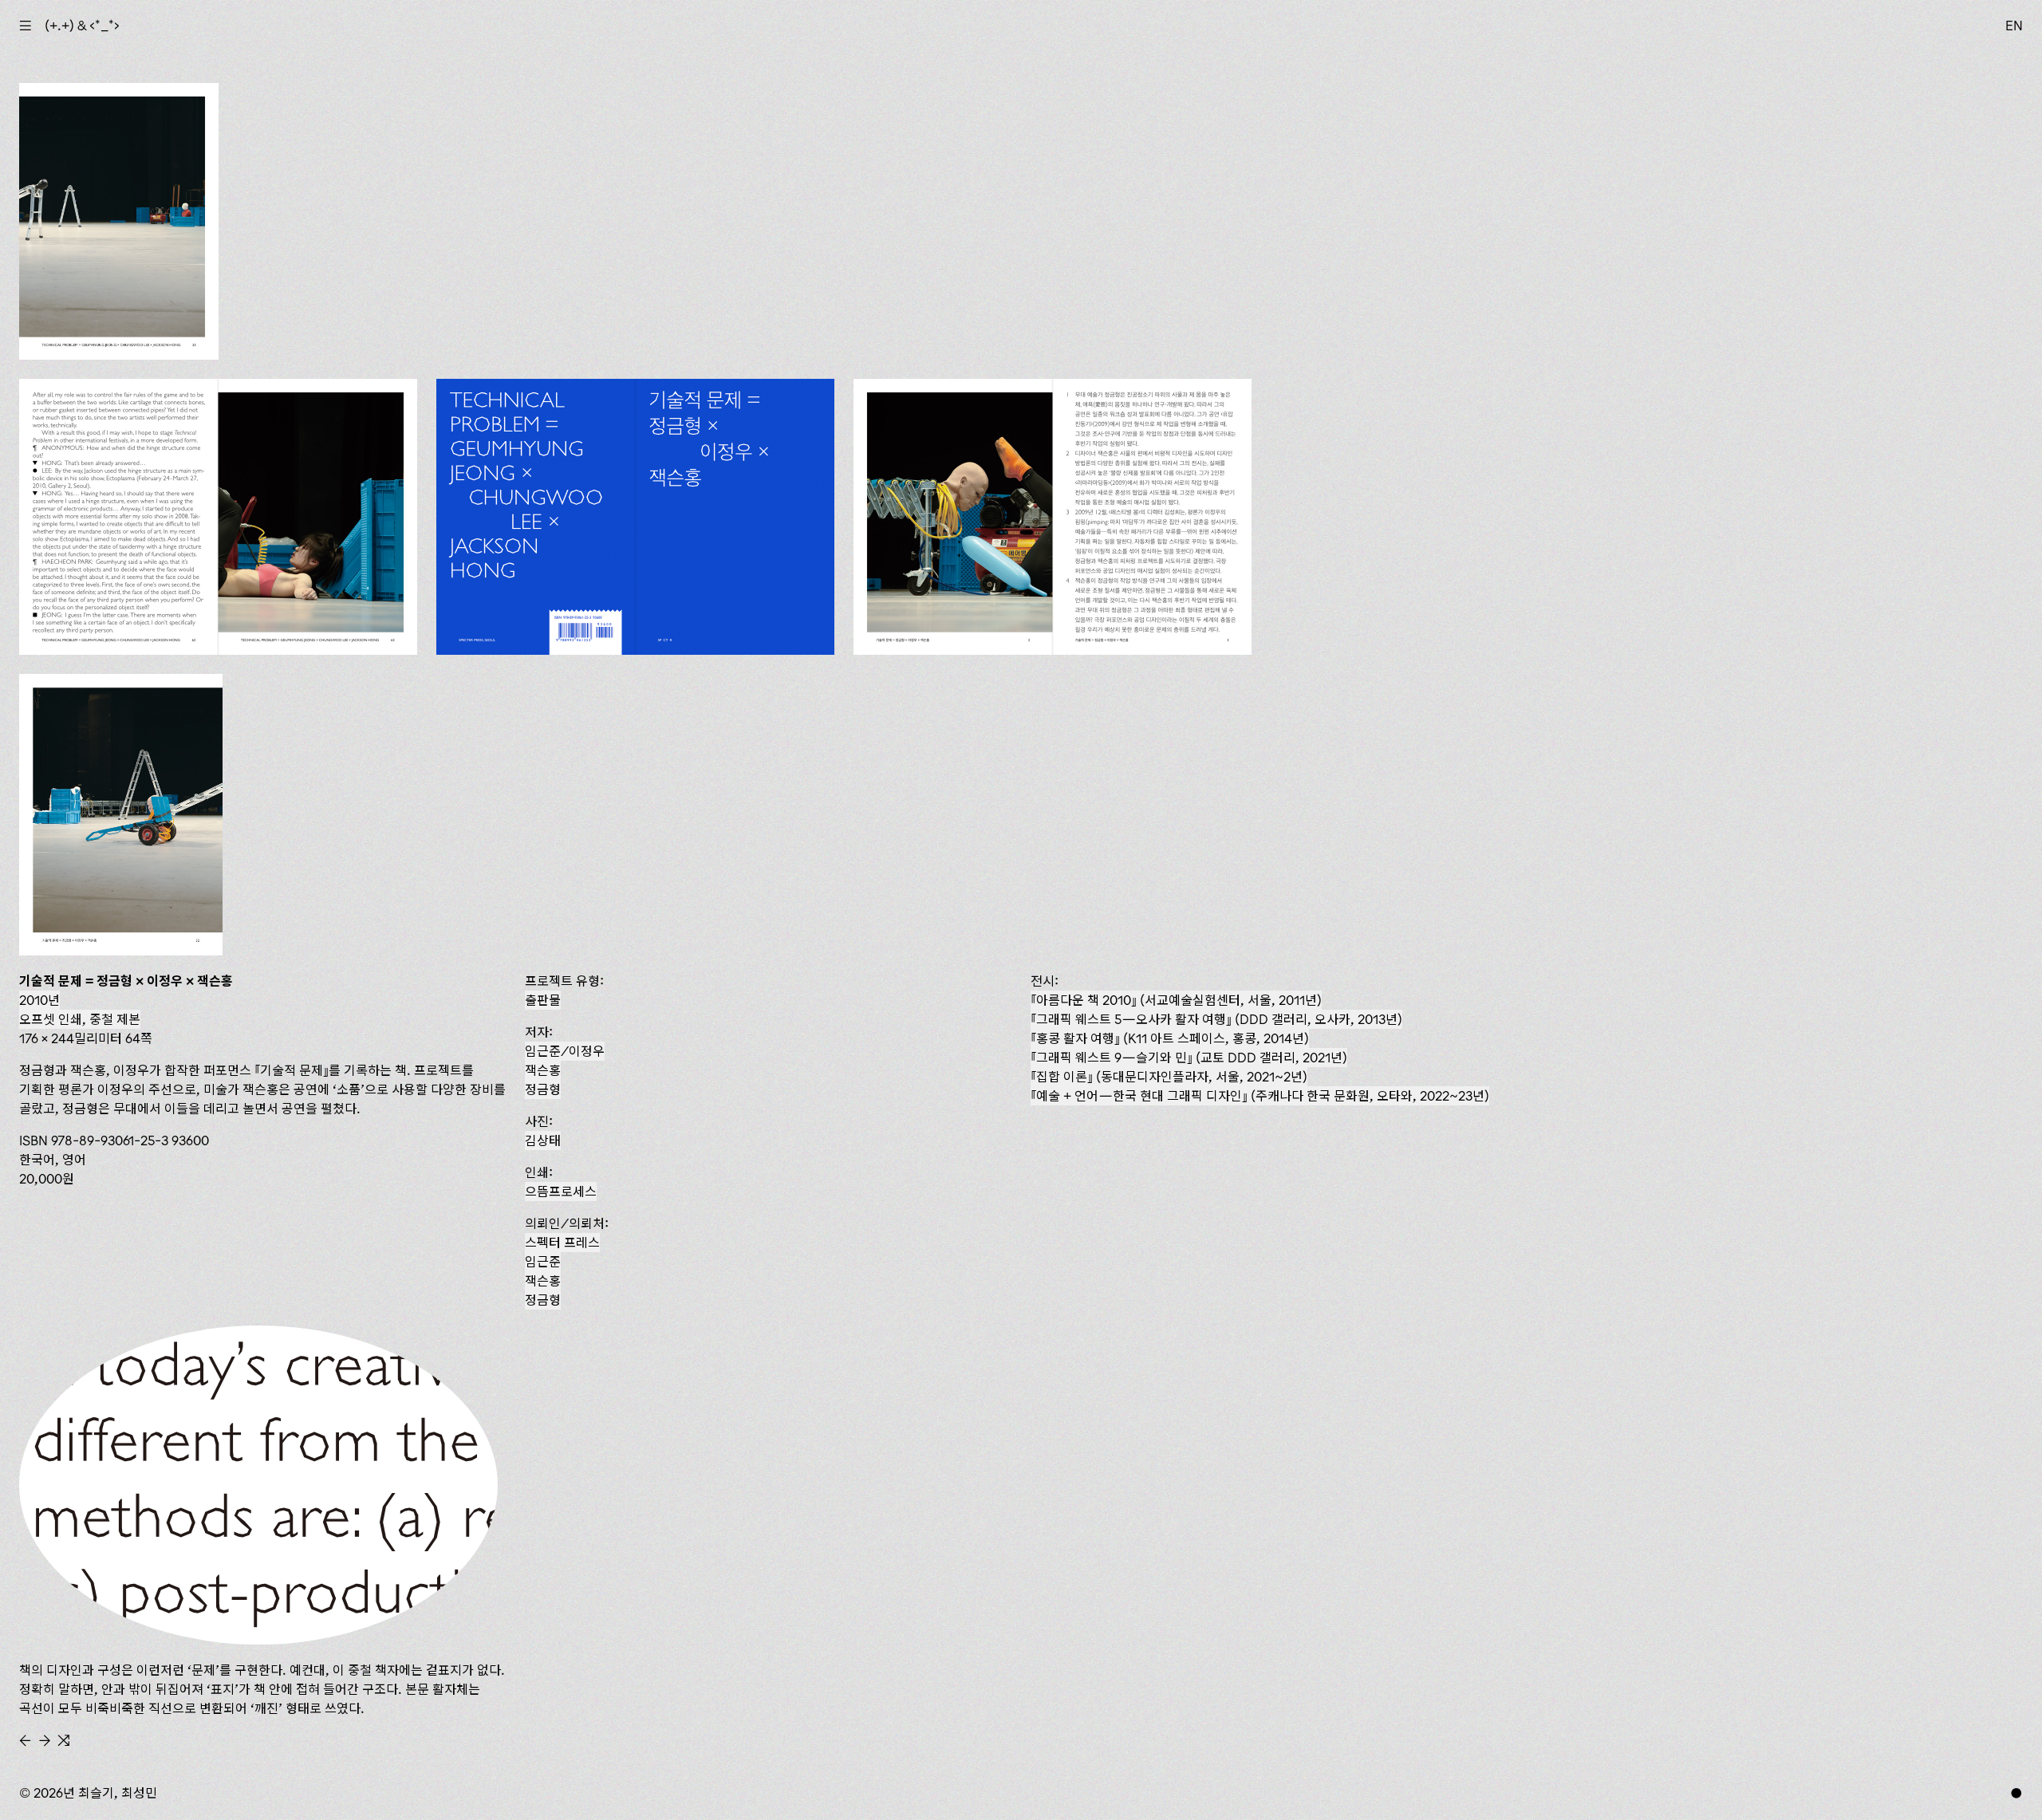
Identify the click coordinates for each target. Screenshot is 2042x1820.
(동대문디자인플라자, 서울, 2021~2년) (1172, 1077)
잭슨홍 (543, 1070)
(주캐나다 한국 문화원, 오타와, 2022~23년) (1263, 1096)
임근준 (543, 1262)
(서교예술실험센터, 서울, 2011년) (1179, 1000)
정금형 (543, 1089)
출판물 (543, 1000)
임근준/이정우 (565, 1051)
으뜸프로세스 (561, 1192)
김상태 (543, 1140)
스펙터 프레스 (562, 1243)
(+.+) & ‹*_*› (82, 26)
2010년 (39, 1000)
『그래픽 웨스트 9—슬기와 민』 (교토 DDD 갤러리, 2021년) (1189, 1058)
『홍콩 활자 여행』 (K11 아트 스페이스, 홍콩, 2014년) (1170, 1038)
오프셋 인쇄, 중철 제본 (80, 1019)
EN (2014, 26)
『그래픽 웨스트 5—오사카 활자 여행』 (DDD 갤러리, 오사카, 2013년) (1216, 1019)
